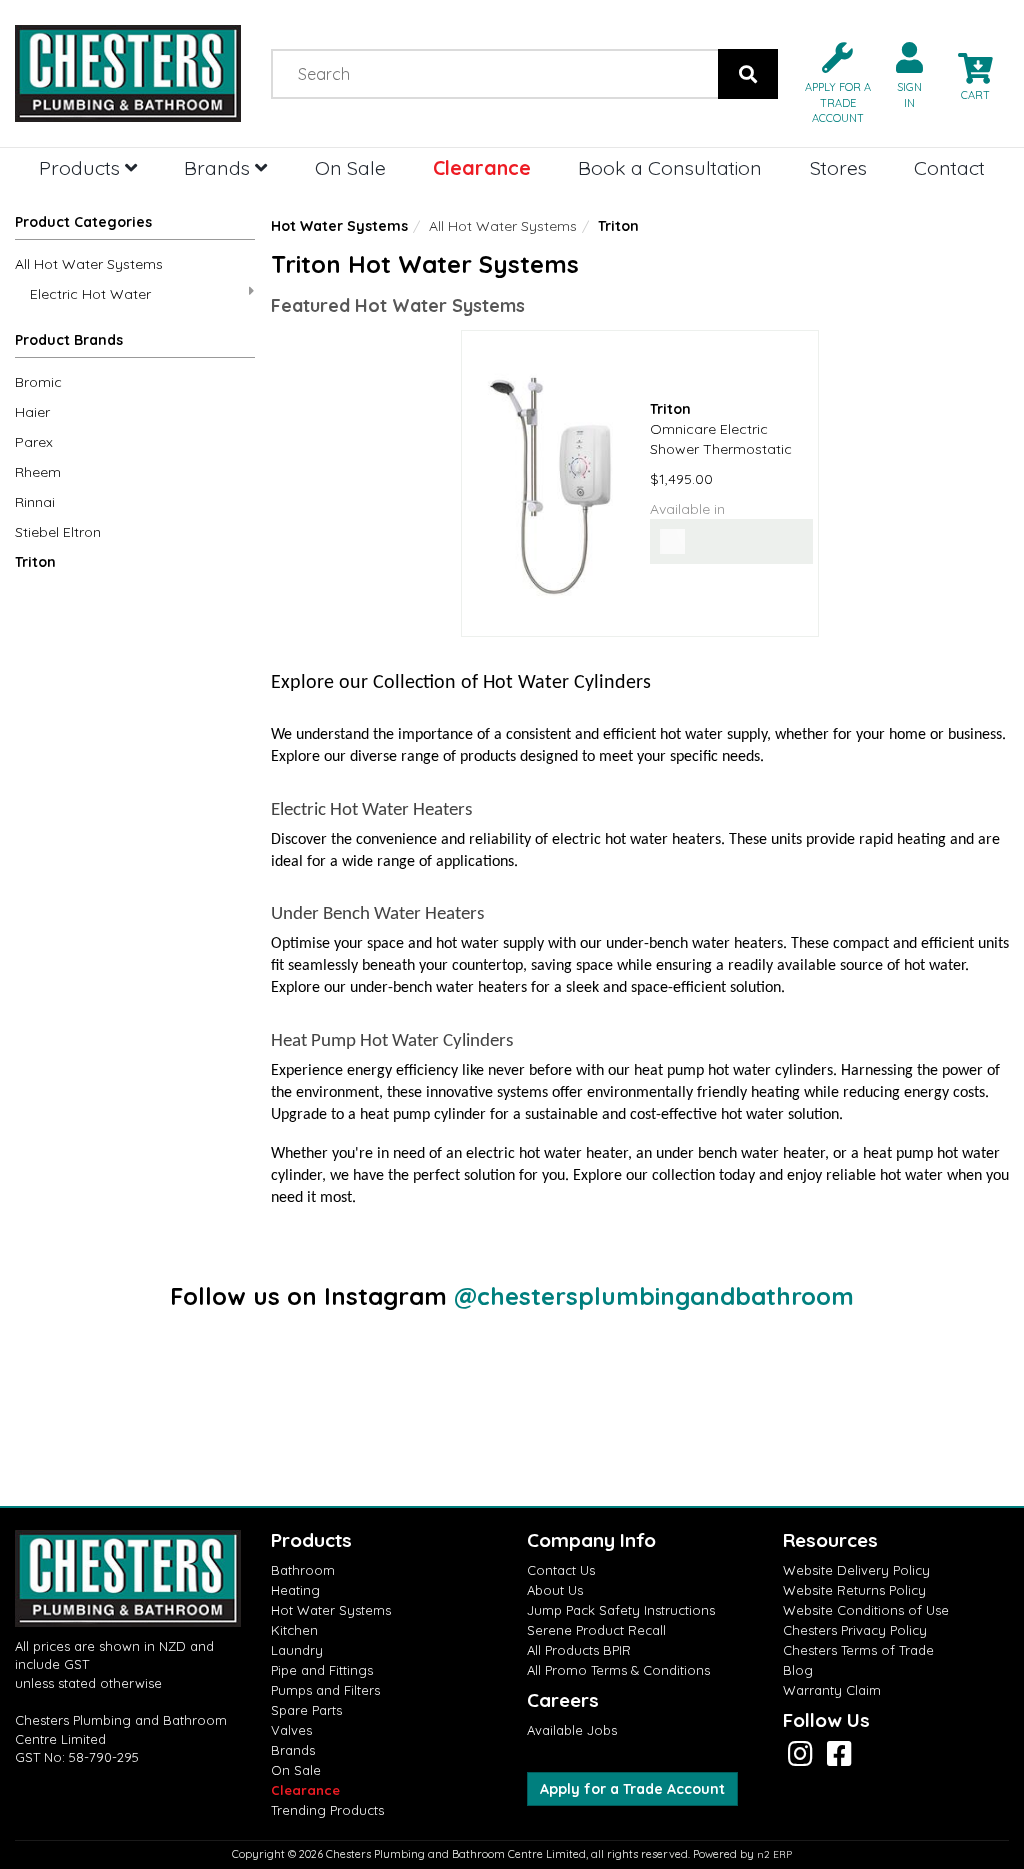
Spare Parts (306, 1710)
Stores (838, 167)
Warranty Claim (832, 1690)
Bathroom (303, 1570)
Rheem (38, 472)
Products (82, 167)
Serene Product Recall (596, 1630)
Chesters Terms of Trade (858, 1650)
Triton (35, 562)
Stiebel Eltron (58, 532)
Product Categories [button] (83, 222)
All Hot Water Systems (89, 264)
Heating (295, 1590)
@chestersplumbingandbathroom (654, 1296)
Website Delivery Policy (856, 1570)
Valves (291, 1730)
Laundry (297, 1650)
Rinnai (35, 502)
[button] (830, 81)
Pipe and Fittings (322, 1670)
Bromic (38, 382)
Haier (32, 412)
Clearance (482, 167)
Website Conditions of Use (866, 1610)
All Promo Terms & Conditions (618, 1670)
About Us (555, 1590)
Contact (949, 167)
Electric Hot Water (90, 294)
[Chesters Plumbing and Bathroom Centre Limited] (128, 73)
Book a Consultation (670, 167)
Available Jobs (572, 1730)
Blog (798, 1670)
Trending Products (327, 1810)
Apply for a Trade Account (632, 1789)
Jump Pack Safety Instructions (621, 1610)
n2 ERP (774, 1854)
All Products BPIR (579, 1650)
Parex (34, 442)
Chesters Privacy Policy (855, 1630)
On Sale (350, 167)
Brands (219, 167)
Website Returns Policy (854, 1590)
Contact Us (561, 1570)
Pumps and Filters (325, 1690)
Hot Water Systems (339, 226)
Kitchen (294, 1630)
